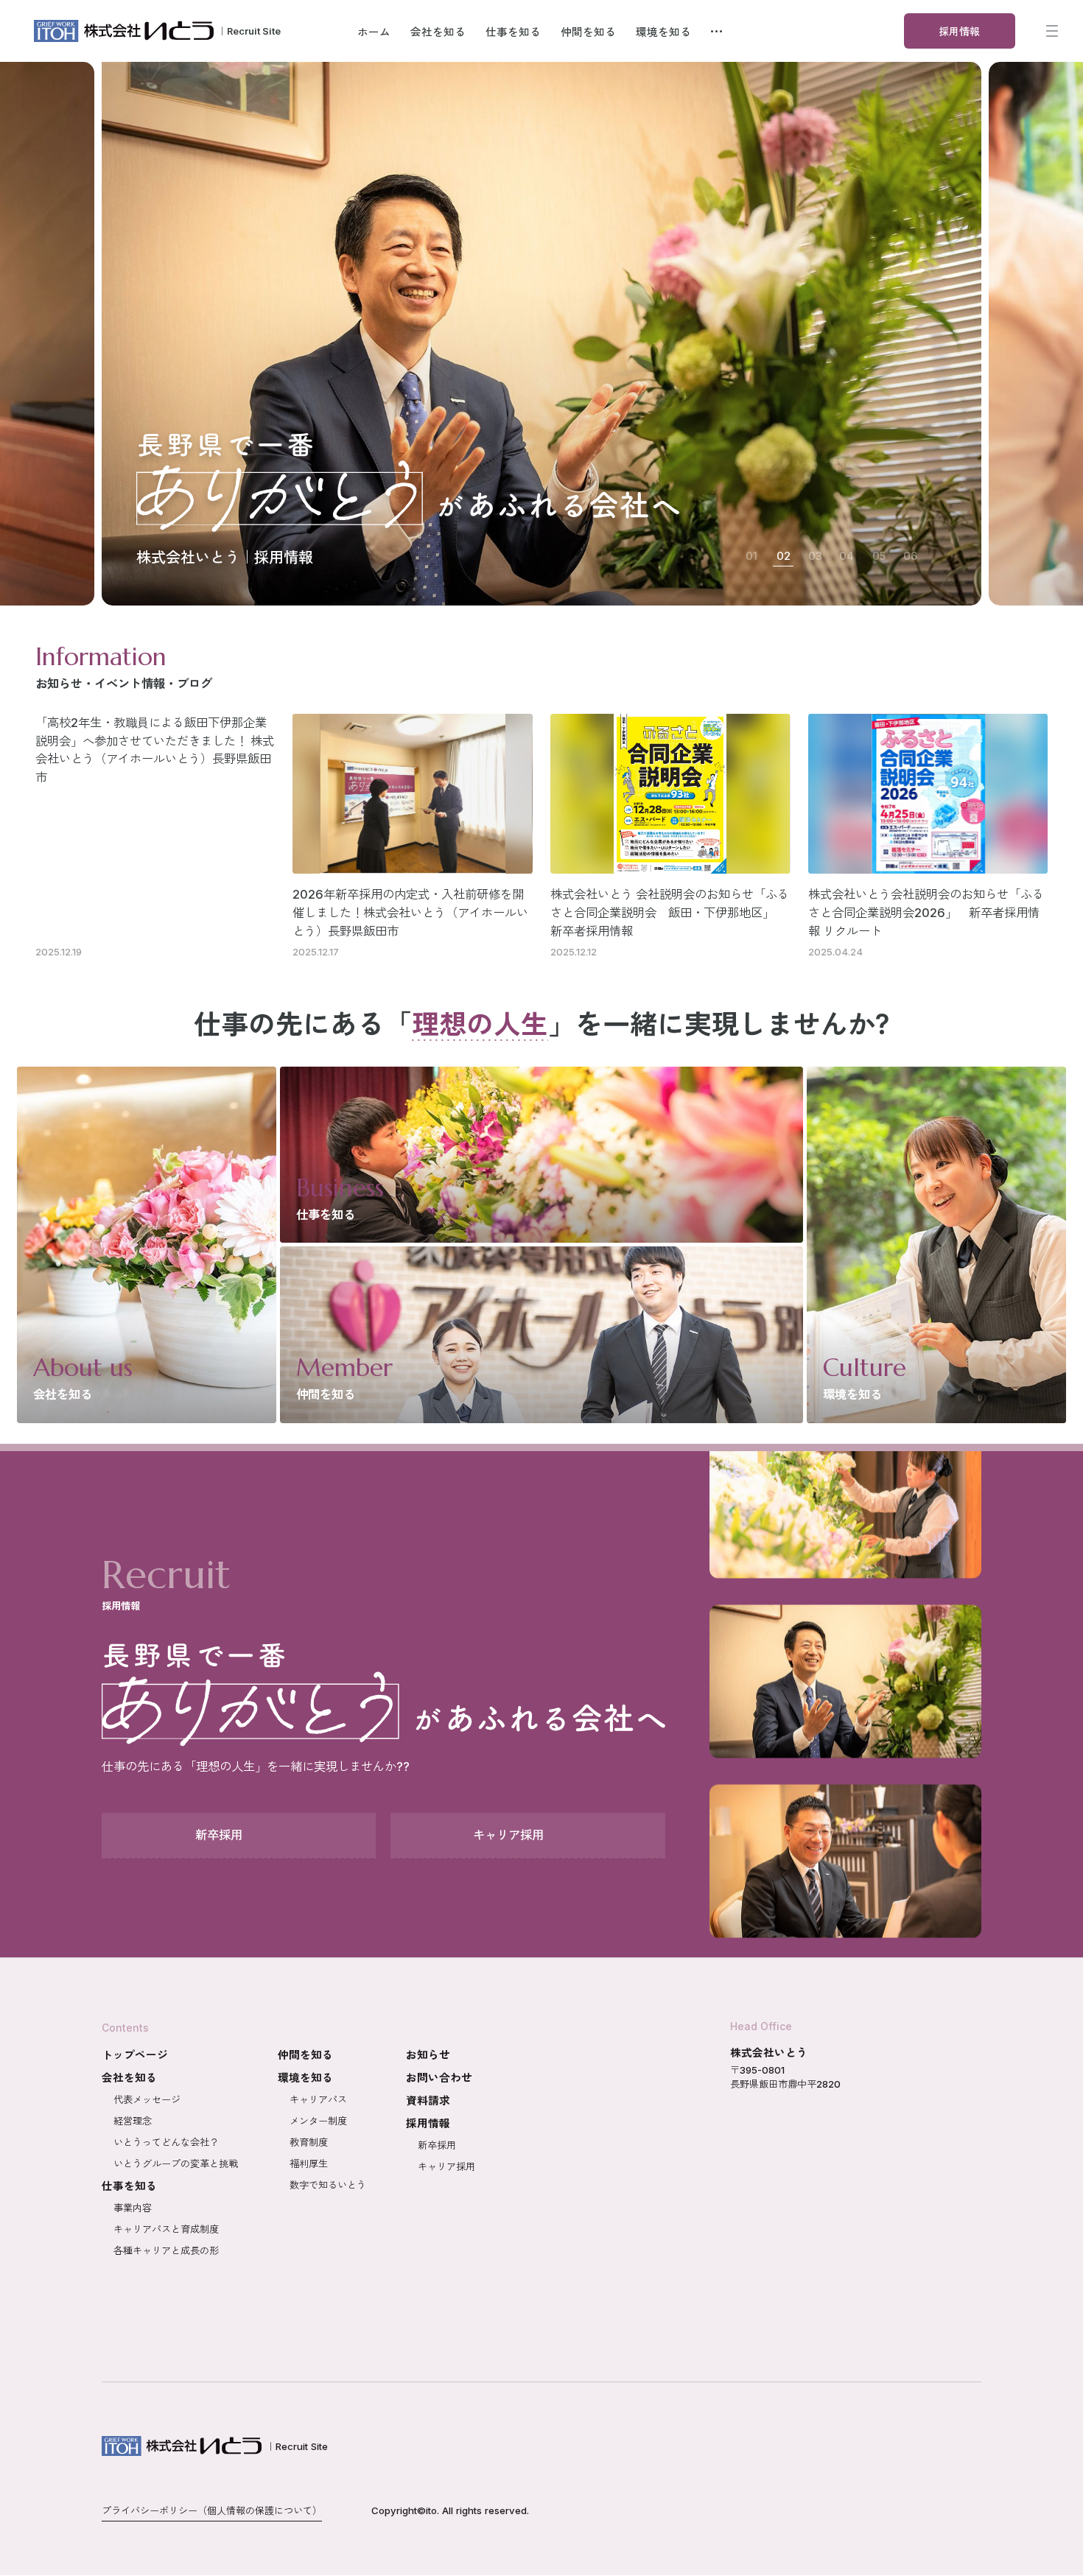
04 (847, 556)
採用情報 (428, 2124)
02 (784, 556)
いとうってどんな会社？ (166, 2142)
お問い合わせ (439, 2078)
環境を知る (305, 2078)
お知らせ (428, 2055)
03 (815, 556)
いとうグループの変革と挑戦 (176, 2163)
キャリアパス (318, 2099)
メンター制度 (318, 2121)
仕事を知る (129, 2186)
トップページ (135, 2055)
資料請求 (428, 2101)
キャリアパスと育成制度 (166, 2229)
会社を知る (129, 2078)
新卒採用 (437, 2145)
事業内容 (133, 2208)
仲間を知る (305, 2055)
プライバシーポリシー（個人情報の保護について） (212, 2510)
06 (910, 556)
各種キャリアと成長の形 (166, 2250)
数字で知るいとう (328, 2185)
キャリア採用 (446, 2166)
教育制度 (309, 2142)
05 (879, 556)
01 (751, 556)
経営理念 (133, 2121)
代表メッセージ (147, 2099)
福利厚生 (309, 2163)
